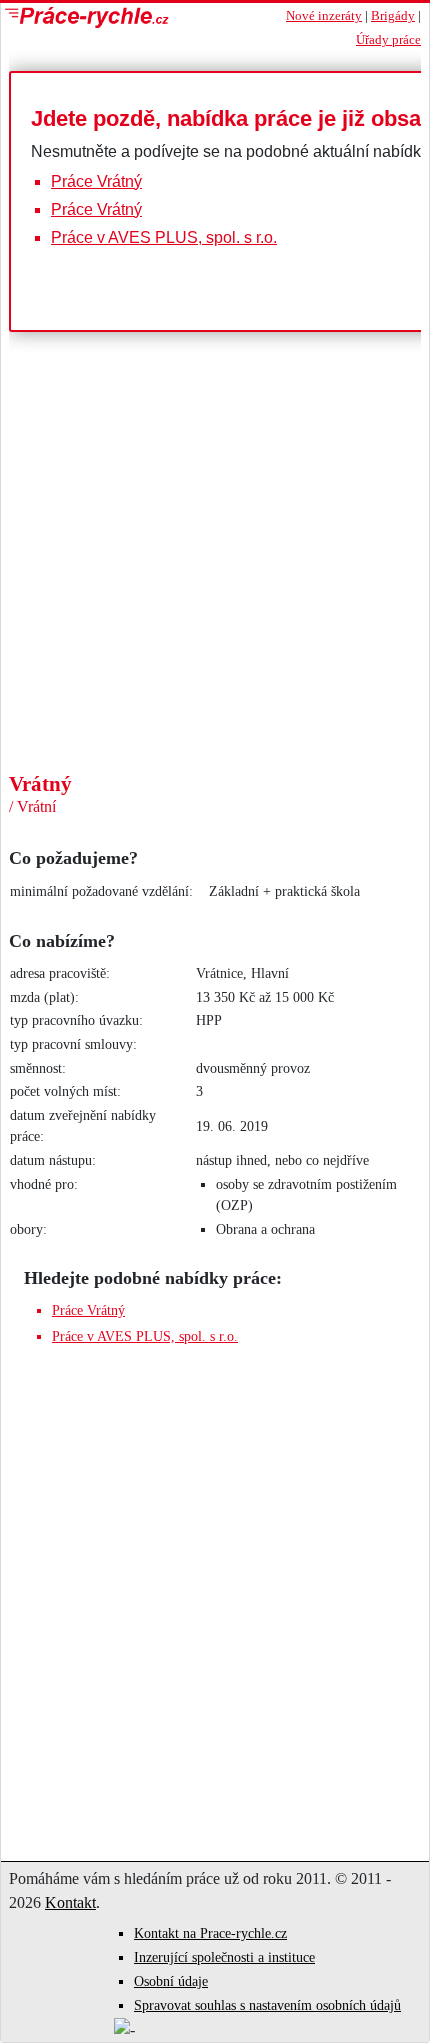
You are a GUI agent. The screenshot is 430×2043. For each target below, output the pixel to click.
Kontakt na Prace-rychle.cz (210, 1933)
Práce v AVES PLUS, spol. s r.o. (164, 237)
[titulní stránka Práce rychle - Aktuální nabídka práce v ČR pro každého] (126, 17)
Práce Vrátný (96, 181)
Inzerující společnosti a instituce (224, 1957)
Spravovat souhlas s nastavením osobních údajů (267, 2005)
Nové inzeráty (324, 16)
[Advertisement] (215, 622)
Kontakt (70, 1902)
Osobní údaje (171, 1981)
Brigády (393, 16)
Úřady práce (388, 40)
